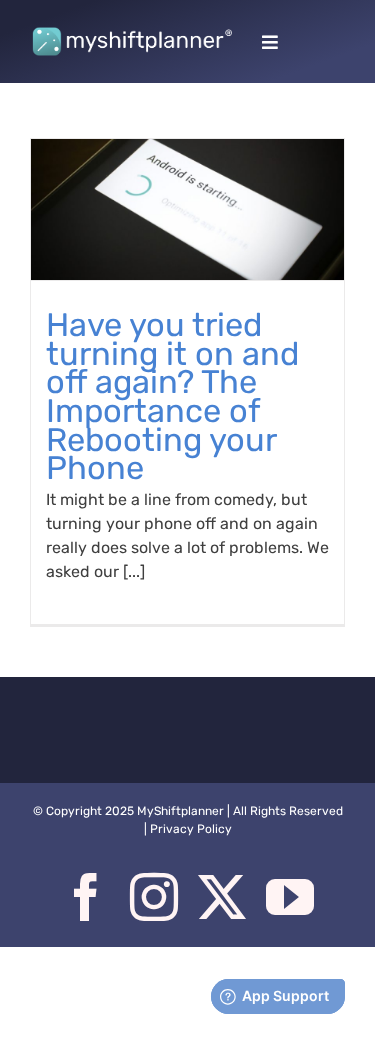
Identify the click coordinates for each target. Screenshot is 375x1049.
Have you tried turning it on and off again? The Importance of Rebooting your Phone (172, 396)
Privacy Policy (191, 829)
